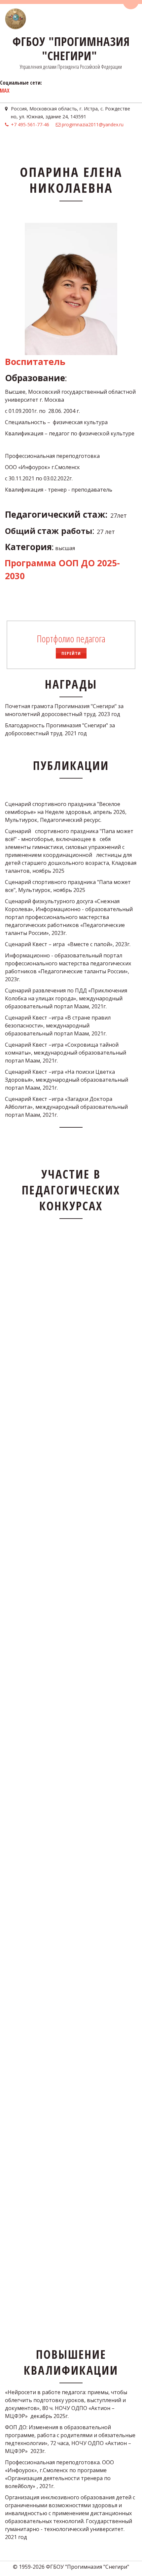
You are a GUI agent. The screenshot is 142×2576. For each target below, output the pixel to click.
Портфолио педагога (71, 639)
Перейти (71, 653)
